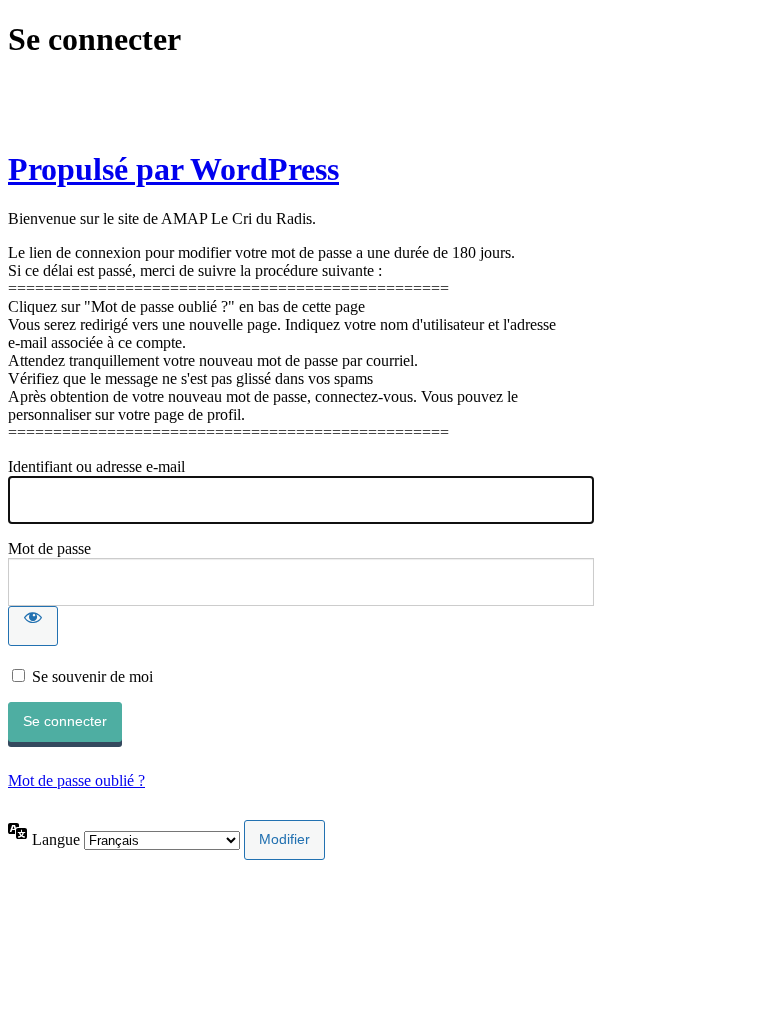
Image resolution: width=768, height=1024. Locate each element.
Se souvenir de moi (92, 676)
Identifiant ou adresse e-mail (96, 466)
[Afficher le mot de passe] (33, 626)
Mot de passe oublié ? (76, 780)
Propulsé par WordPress (173, 169)
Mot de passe (49, 548)
